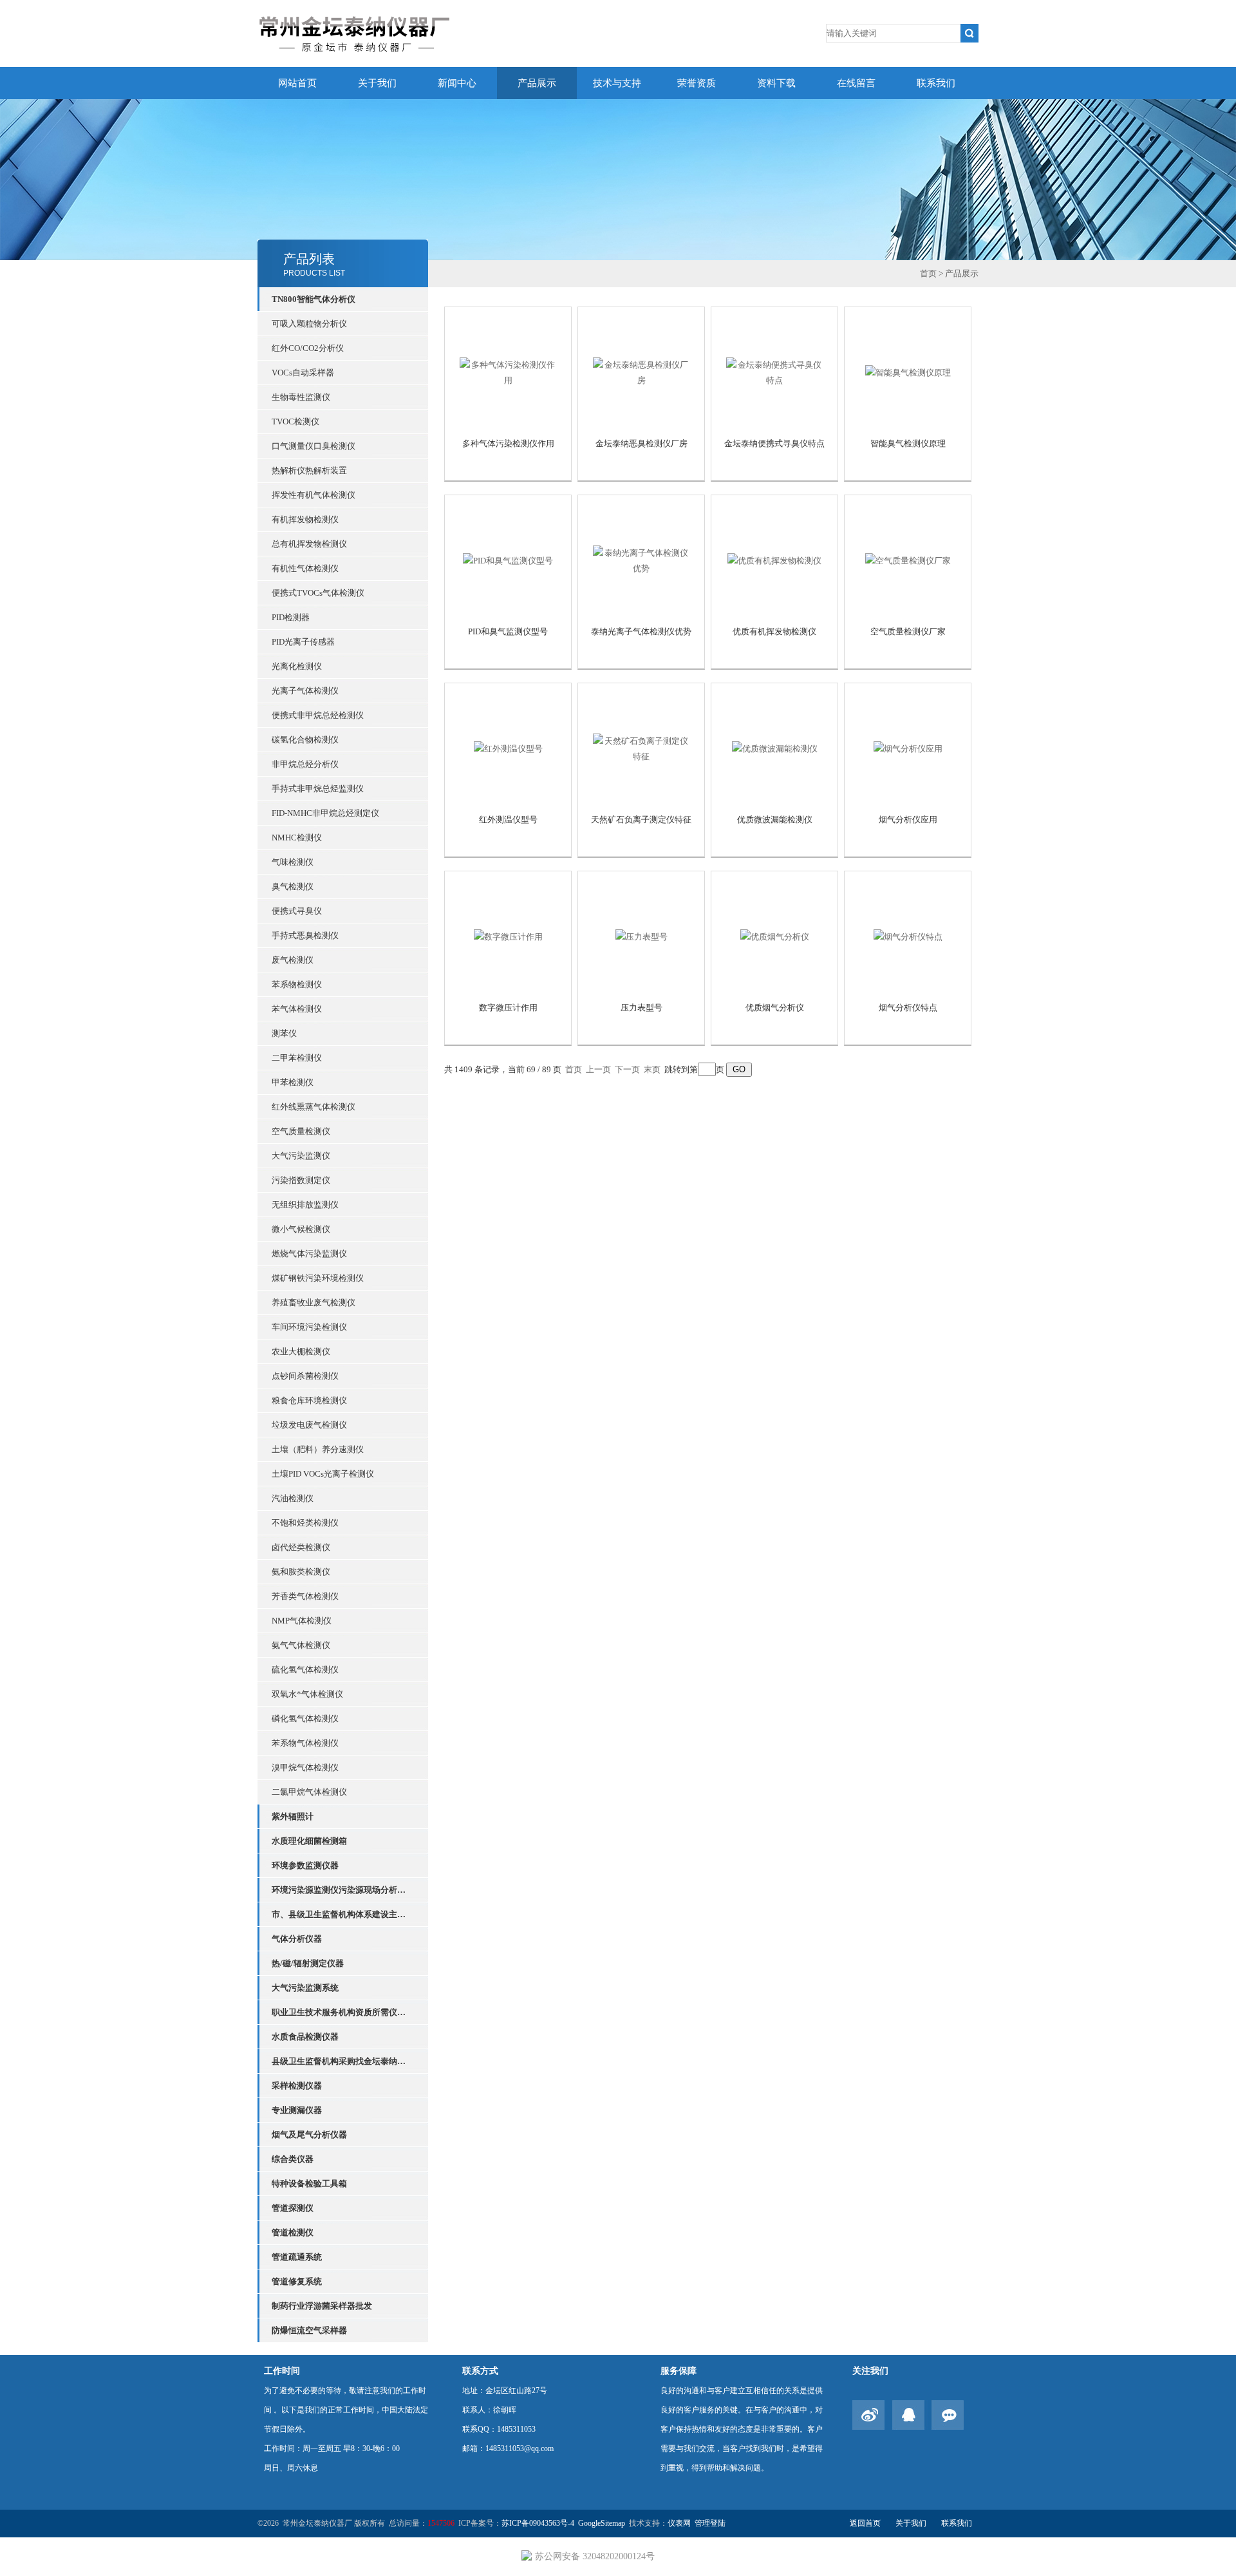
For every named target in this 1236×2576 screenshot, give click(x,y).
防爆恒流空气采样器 (309, 2330)
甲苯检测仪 (293, 1082)
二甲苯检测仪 (297, 1058)
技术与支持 (617, 83)
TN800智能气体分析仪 (314, 299)
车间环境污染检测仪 (309, 1327)
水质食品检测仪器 (305, 2037)
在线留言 (856, 83)
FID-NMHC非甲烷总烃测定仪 (325, 813)
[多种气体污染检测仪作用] (508, 372)
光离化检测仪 (297, 666)
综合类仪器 (293, 2159)
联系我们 (936, 83)
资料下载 (776, 83)
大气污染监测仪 (301, 1156)
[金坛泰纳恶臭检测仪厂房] (641, 372)
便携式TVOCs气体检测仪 (318, 593)
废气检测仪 (293, 960)
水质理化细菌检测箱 (309, 1841)
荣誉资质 (697, 83)
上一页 (598, 1069)
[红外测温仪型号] (508, 748)
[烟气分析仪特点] (908, 936)
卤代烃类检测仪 (301, 1547)
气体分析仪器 (297, 1939)
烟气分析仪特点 (908, 1008)
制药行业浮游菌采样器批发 (322, 2306)
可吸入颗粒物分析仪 (309, 324)
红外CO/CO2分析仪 (308, 348)
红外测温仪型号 (508, 819)
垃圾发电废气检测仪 (309, 1425)
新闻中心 (457, 83)
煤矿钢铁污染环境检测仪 (318, 1278)
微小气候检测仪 (301, 1229)
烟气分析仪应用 (908, 819)
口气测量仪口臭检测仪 (314, 446)
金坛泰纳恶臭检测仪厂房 (641, 443)
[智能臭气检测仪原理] (908, 372)
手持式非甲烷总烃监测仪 (318, 789)
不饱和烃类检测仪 (305, 1523)
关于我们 (377, 83)
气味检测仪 (293, 862)
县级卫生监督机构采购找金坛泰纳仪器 (342, 2061)
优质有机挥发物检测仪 (774, 631)
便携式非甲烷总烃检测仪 (318, 715)
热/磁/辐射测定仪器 (308, 1963)
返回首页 (865, 2523)
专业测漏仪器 (297, 2110)
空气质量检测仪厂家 (908, 631)
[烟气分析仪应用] (908, 748)
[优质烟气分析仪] (775, 936)
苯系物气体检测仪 (305, 1743)
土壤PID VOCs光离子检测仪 (323, 1474)
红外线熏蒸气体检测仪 (314, 1107)
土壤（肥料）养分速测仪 (318, 1449)
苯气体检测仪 (297, 1009)
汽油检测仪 (293, 1498)
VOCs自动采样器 (303, 373)
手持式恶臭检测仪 (305, 935)
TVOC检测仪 (295, 421)
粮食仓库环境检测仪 (309, 1400)
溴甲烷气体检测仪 (305, 1767)
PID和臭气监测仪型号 (508, 631)
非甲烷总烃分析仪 (305, 764)
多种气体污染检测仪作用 (508, 443)
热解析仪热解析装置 (309, 470)
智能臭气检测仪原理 (908, 443)
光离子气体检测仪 (305, 691)
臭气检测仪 (293, 886)
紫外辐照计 (293, 1816)
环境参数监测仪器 (305, 1865)
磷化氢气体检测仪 (305, 1719)
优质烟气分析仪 (775, 1008)
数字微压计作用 (508, 1008)
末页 (652, 1069)
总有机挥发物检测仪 (309, 544)
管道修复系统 (297, 2281)
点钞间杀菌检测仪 (305, 1376)
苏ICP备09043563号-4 (538, 2523)
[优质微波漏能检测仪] (775, 748)
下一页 (627, 1069)
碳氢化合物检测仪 (305, 740)
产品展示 (537, 83)
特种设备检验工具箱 (309, 2183)
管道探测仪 (293, 2208)
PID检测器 (291, 617)
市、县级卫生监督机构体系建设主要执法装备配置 (342, 1914)
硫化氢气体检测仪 (305, 1670)
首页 (928, 273)
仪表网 (679, 2523)
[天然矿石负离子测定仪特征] (641, 748)
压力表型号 (641, 1008)
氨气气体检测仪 (301, 1645)
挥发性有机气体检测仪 (314, 495)
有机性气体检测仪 (305, 568)
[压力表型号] (641, 936)
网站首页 (297, 83)
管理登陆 (710, 2523)
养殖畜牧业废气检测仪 (314, 1302)
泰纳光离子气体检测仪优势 (641, 631)
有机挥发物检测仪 (305, 519)
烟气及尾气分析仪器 (309, 2135)
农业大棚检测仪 (301, 1351)
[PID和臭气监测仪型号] (508, 560)
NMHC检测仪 (297, 838)
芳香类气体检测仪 (305, 1596)
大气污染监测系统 (305, 1988)
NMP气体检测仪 (302, 1621)
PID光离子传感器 (303, 642)
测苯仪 (284, 1033)
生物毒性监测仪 (301, 397)
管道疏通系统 (297, 2257)
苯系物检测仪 (297, 984)
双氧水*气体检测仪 (307, 1694)
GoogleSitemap (602, 2523)
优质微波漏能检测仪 (775, 819)
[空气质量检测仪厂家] (908, 560)
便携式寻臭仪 (297, 911)
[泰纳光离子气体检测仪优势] (641, 560)
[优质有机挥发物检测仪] (774, 560)
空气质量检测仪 (301, 1131)
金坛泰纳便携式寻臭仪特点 (774, 443)
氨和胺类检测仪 (301, 1572)
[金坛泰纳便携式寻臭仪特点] (774, 372)
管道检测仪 (293, 2232)
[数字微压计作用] (508, 936)
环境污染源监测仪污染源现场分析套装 (342, 1890)
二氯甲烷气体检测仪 (309, 1792)
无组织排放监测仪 (305, 1205)
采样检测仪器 (297, 2086)
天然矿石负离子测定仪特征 (641, 819)
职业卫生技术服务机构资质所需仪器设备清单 (342, 2012)
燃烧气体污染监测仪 (309, 1254)
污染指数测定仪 (301, 1180)
